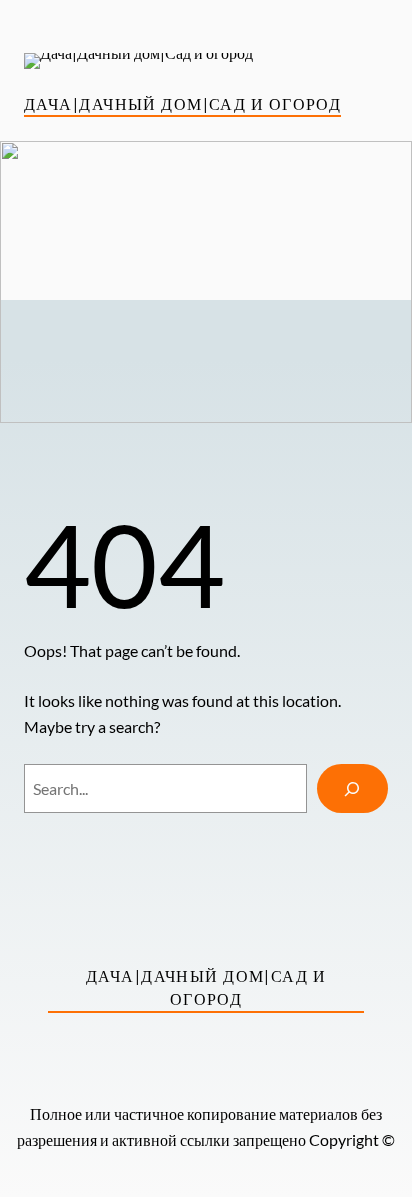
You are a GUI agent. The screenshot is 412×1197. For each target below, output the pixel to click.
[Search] (352, 789)
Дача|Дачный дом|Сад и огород (182, 103)
